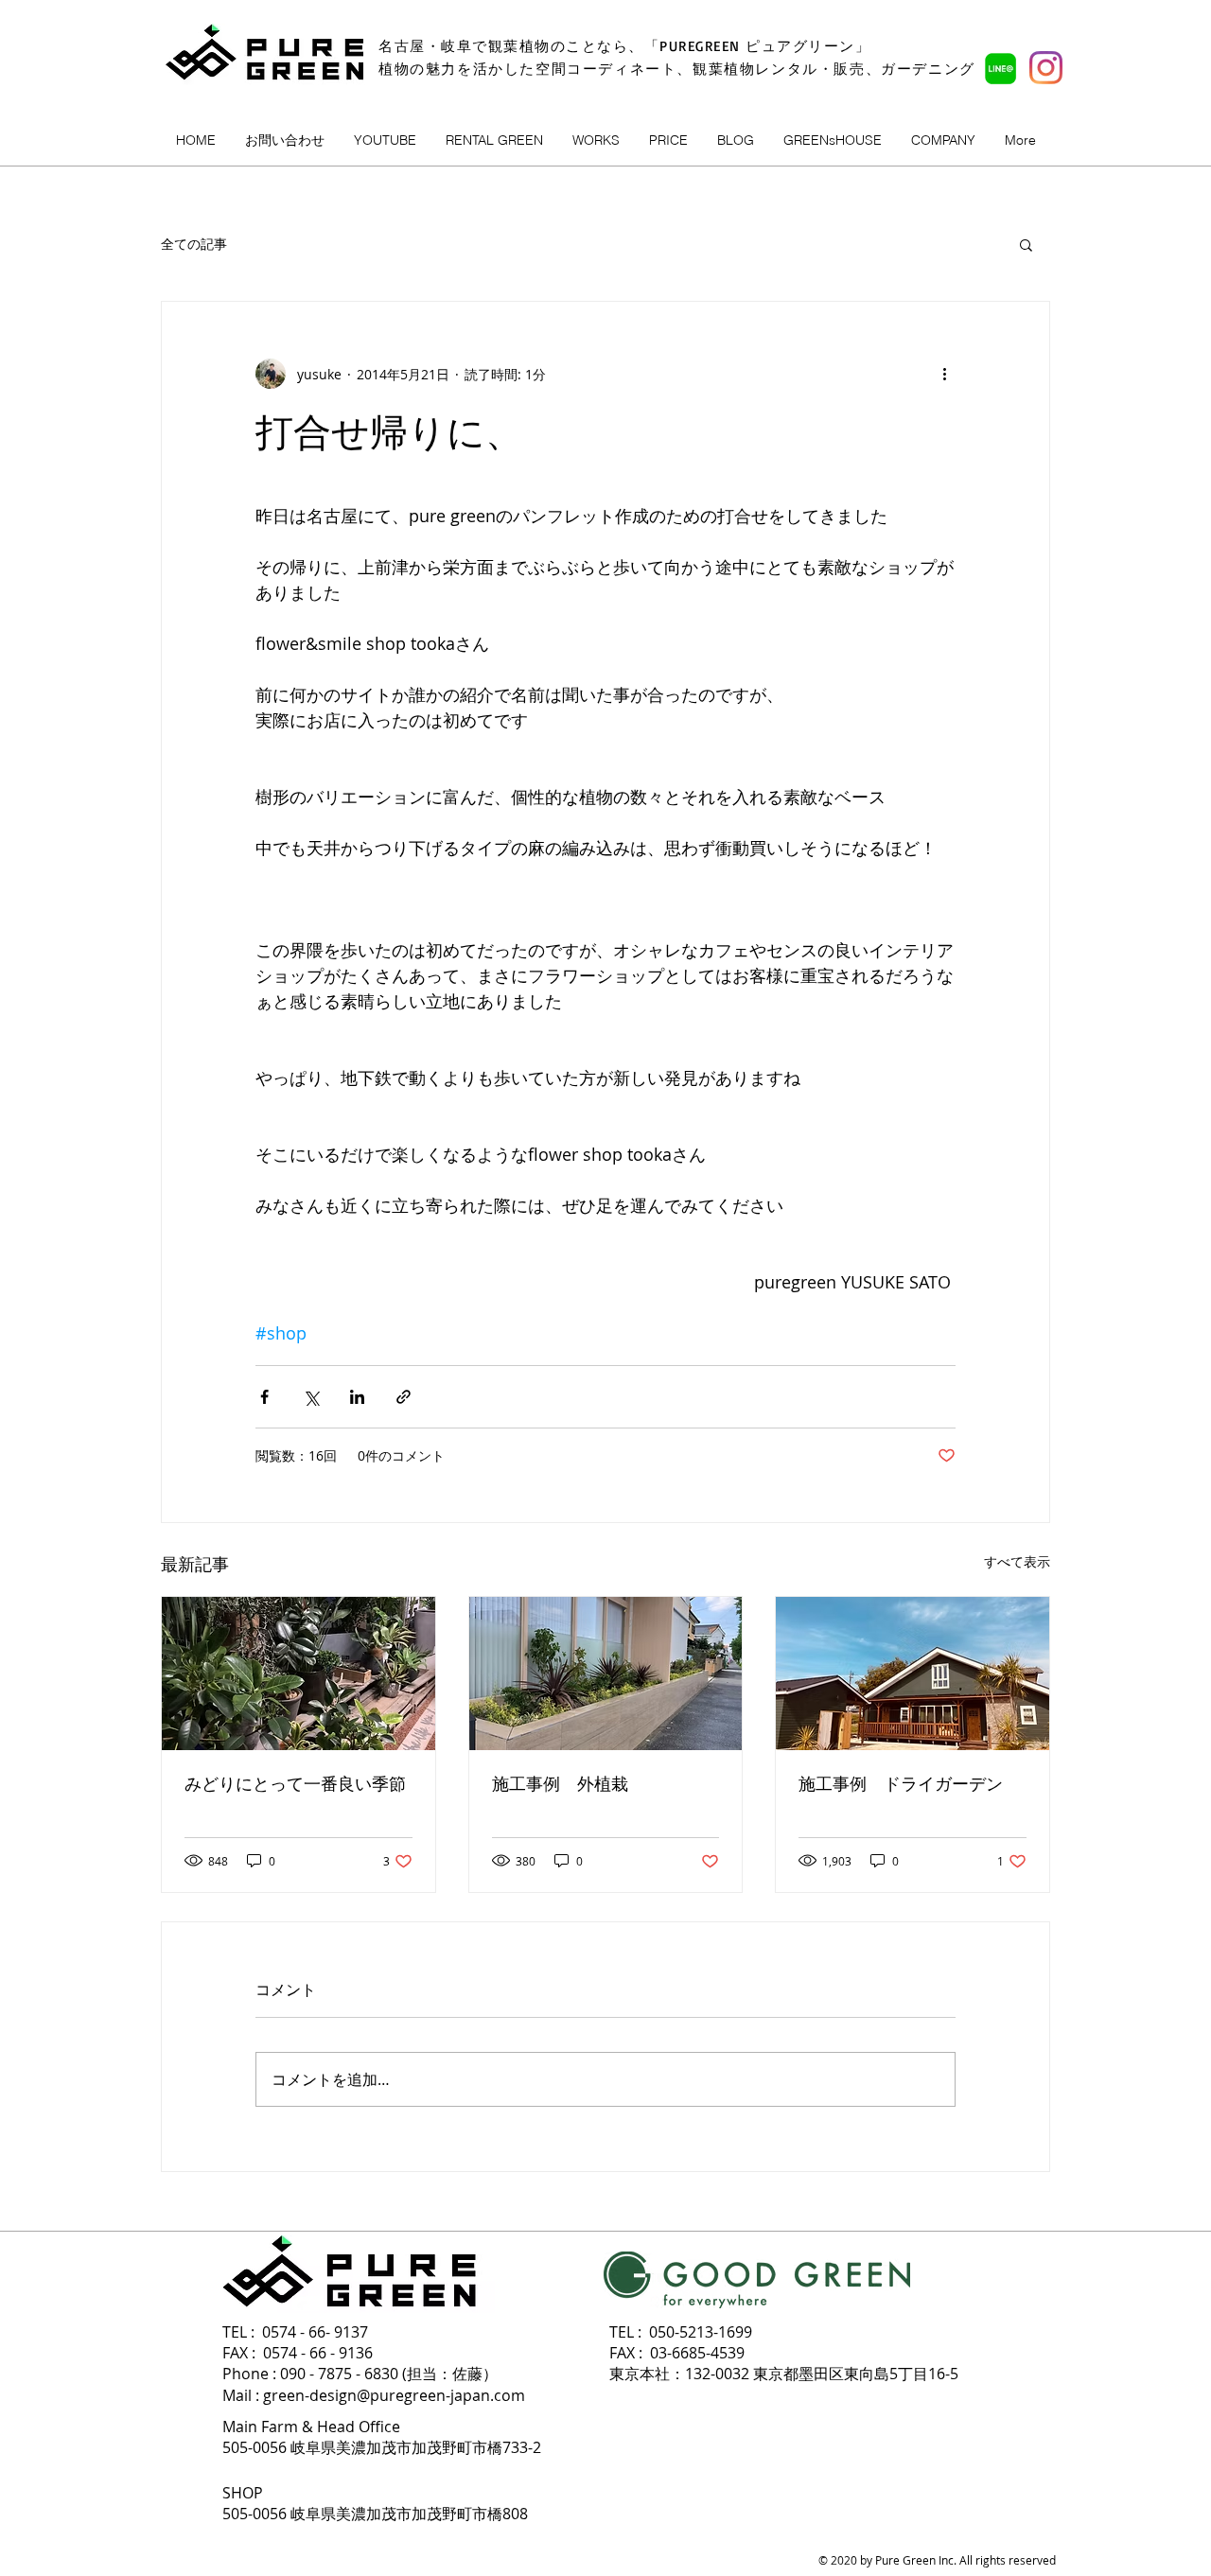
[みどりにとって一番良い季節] (298, 1674)
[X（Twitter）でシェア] (311, 1397)
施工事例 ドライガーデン (901, 1784)
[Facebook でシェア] (264, 1397)
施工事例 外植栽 (560, 1784)
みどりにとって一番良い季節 (295, 1784)
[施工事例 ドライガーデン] (913, 1674)
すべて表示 (1017, 1561)
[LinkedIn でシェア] (357, 1397)
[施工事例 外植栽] (606, 1674)
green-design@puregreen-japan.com (394, 2395)
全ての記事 (194, 244)
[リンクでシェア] (404, 1397)
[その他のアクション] (944, 374)
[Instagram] (1046, 68)
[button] (1026, 244)
